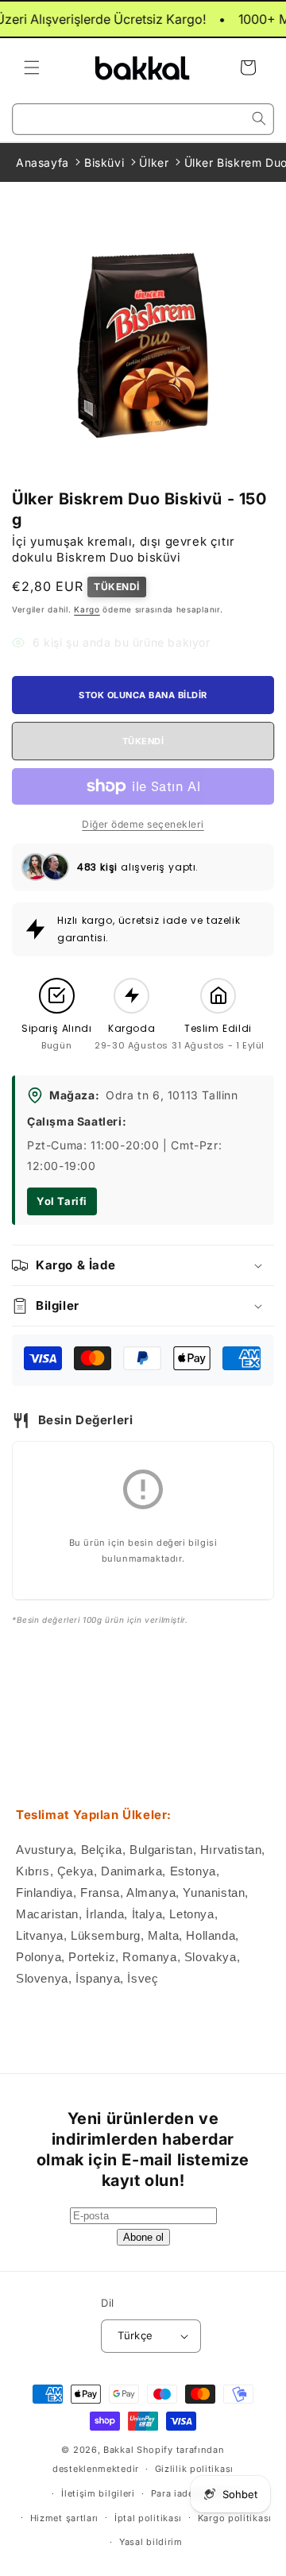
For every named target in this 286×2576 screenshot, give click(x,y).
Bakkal (118, 2450)
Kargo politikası (235, 2518)
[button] (32, 68)
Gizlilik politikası (194, 2469)
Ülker (154, 162)
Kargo (87, 609)
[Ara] (259, 118)
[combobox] (143, 119)
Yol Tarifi (62, 1201)
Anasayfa (43, 162)
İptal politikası (148, 2518)
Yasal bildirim (151, 2542)
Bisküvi (104, 162)
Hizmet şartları (65, 2518)
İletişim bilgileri (98, 2493)
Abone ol (143, 2237)
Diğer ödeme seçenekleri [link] (143, 824)
